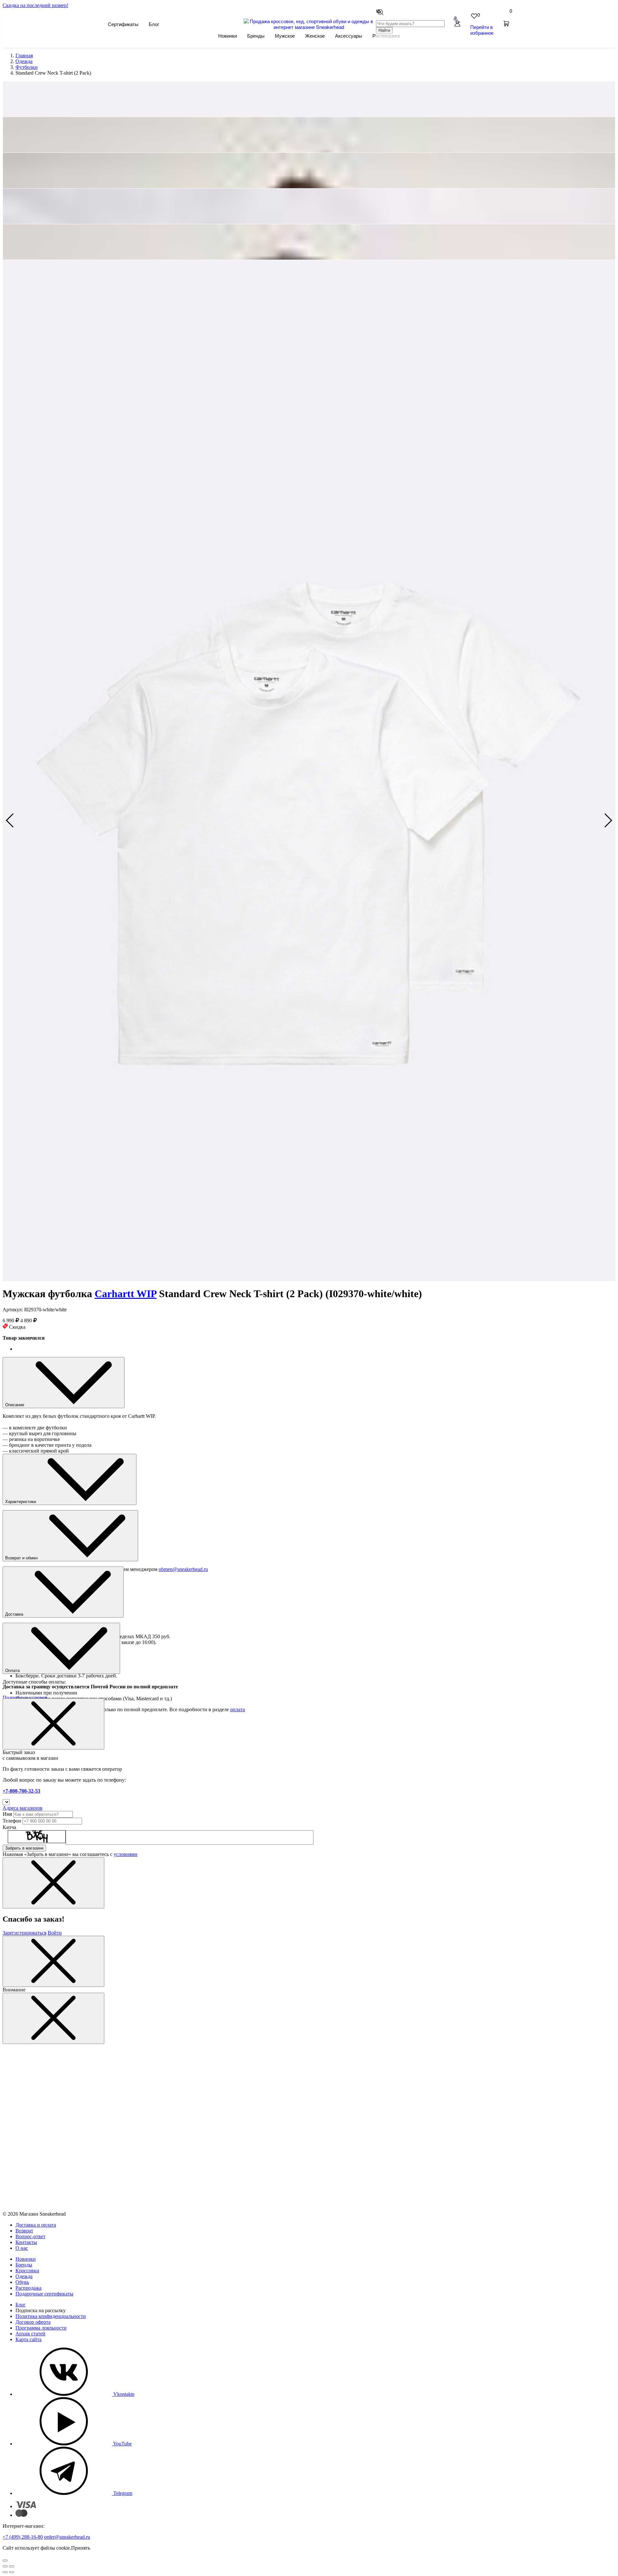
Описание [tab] (15, 1405)
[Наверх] (5, 2561)
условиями (126, 1854)
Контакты (26, 2242)
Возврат (24, 2231)
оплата (238, 1709)
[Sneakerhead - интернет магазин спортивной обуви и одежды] (309, 27)
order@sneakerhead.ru (67, 2537)
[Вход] (457, 24)
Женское (315, 36)
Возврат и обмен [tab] (22, 1558)
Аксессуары (349, 36)
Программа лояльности (41, 2328)
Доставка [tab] (15, 1614)
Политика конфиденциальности (51, 2316)
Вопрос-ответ (30, 2236)
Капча (9, 1827)
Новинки (228, 36)
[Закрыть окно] (53, 1724)
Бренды (256, 36)
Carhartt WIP (126, 1294)
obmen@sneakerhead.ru (183, 1569)
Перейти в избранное (482, 30)
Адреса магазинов (23, 1808)
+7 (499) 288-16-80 (23, 2537)
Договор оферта (33, 2322)
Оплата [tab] (13, 1671)
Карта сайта (28, 2339)
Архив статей (30, 2334)
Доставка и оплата (36, 2225)
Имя (7, 1814)
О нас (22, 2248)
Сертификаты (123, 24)
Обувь (22, 2282)
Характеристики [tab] (21, 1502)
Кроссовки (27, 2271)
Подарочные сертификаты (44, 2294)
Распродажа (28, 2288)
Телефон (12, 1821)
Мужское (285, 36)
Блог (154, 24)
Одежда (24, 2276)
